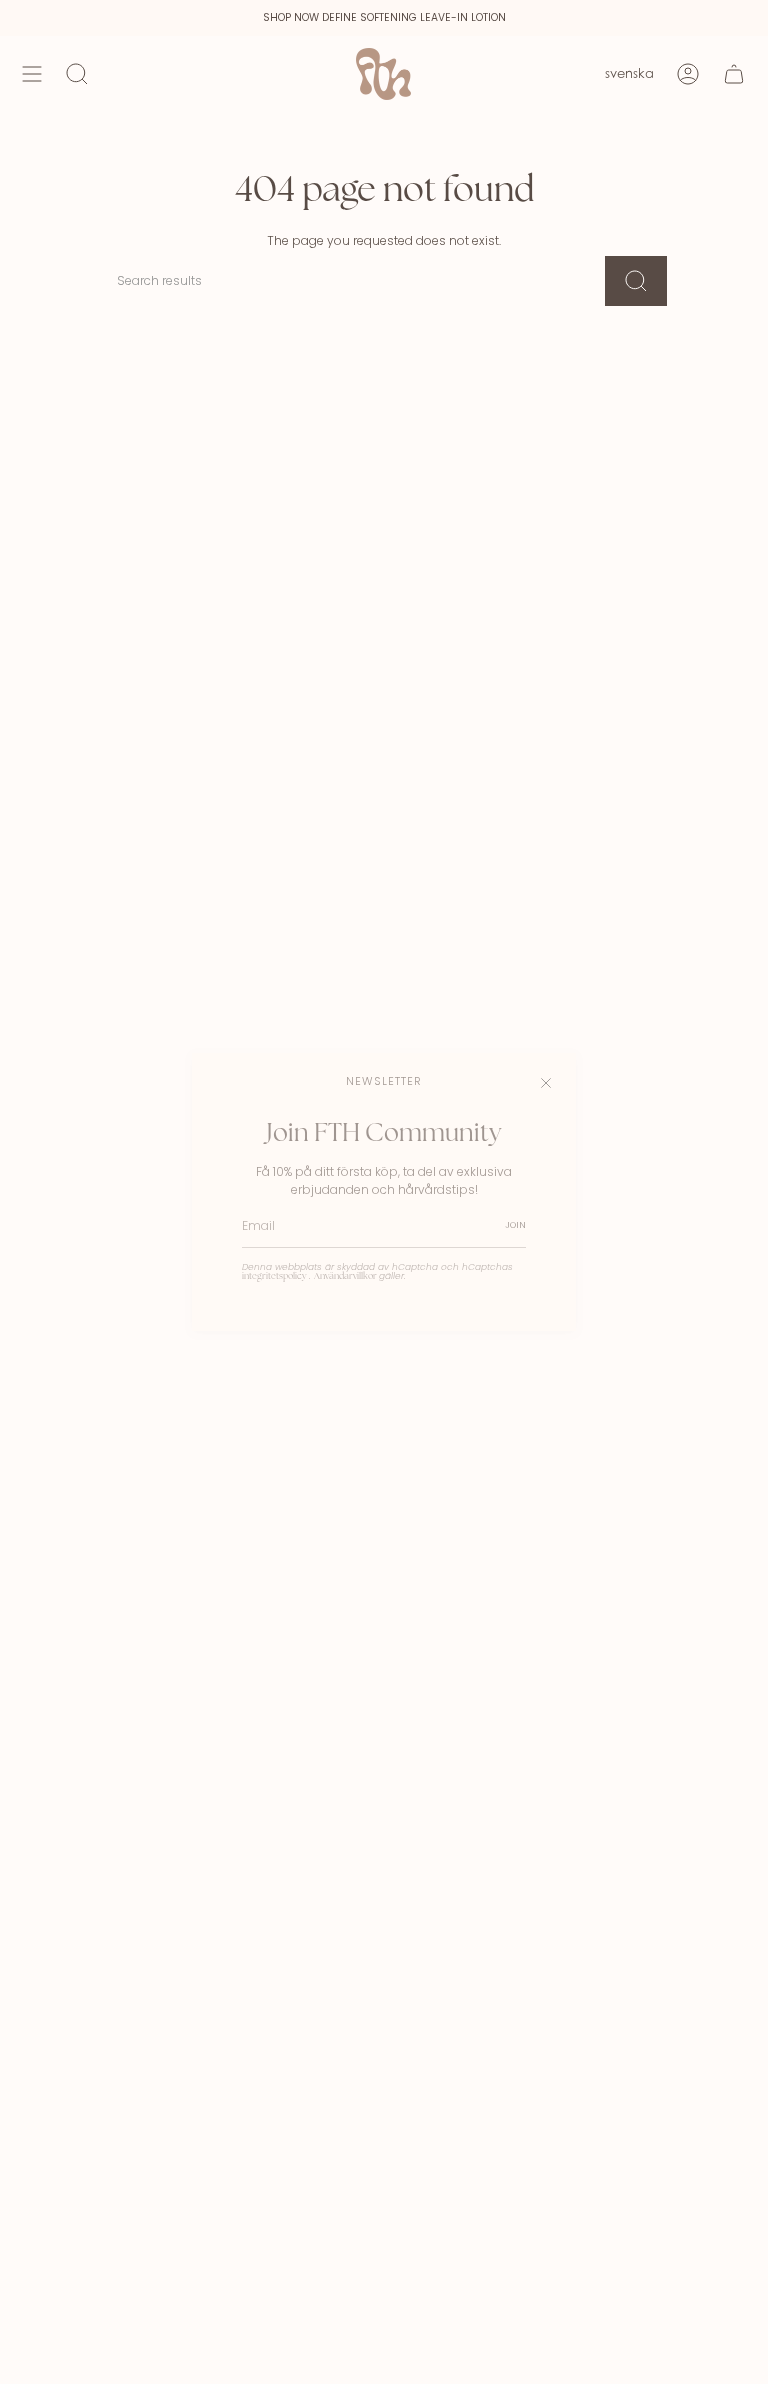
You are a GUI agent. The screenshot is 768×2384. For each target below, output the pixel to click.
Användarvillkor (346, 1276)
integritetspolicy (275, 1276)
